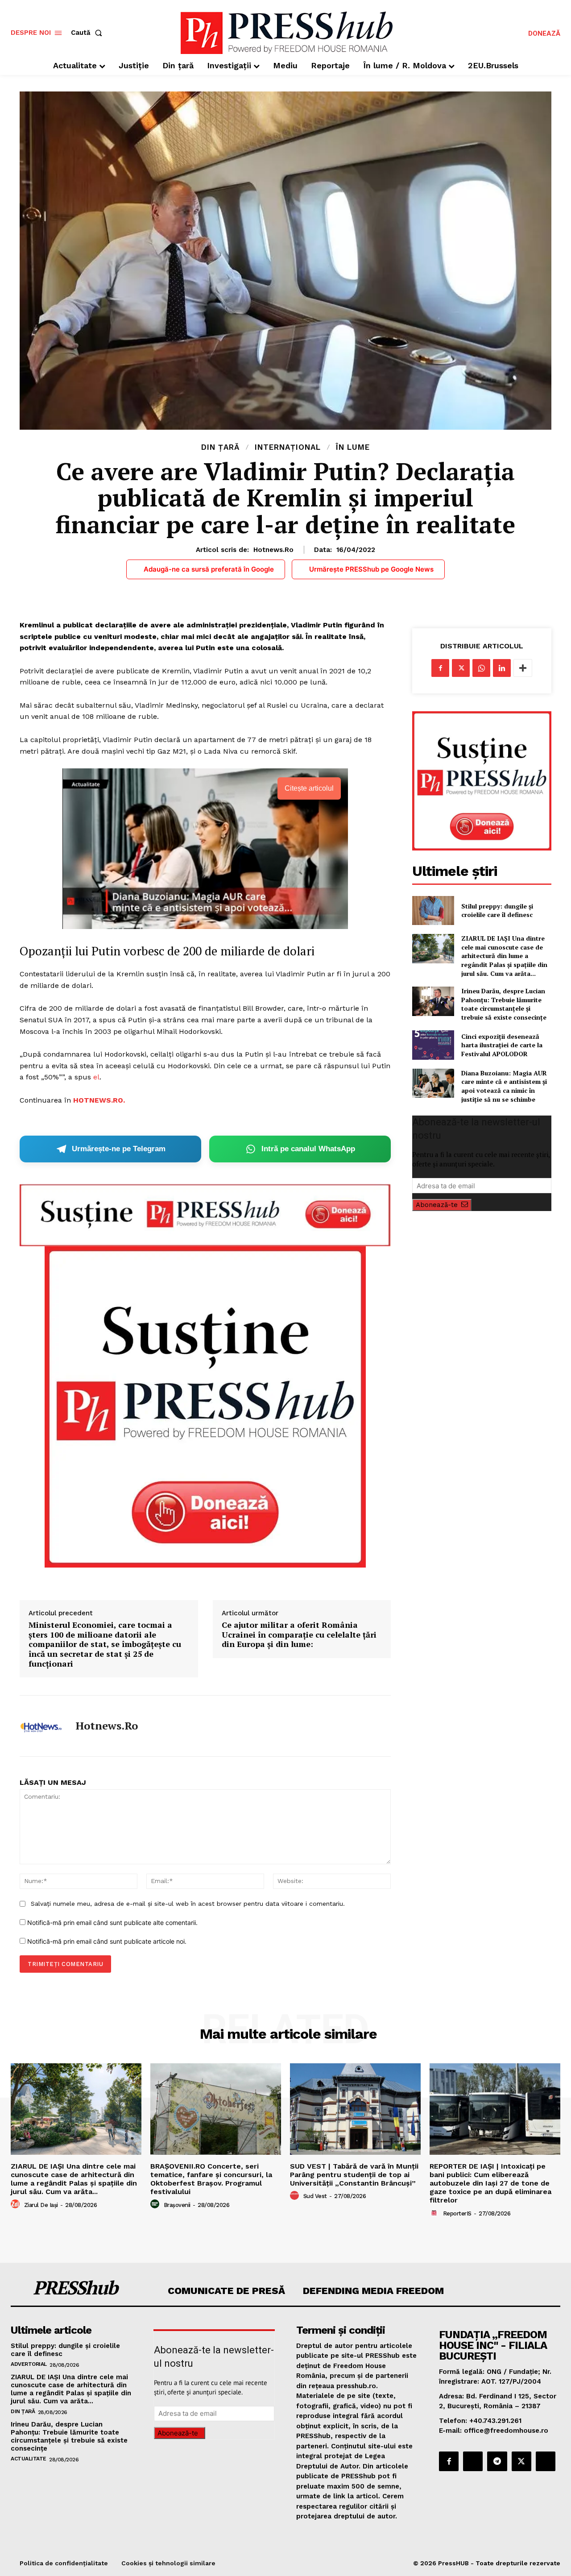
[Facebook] (440, 668)
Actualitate (29, 2459)
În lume (353, 447)
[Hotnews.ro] (41, 1726)
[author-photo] (17, 2204)
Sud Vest (315, 2196)
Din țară (220, 447)
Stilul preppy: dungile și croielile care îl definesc (497, 911)
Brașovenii (177, 2205)
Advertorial (29, 2364)
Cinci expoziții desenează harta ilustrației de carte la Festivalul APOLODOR (502, 1045)
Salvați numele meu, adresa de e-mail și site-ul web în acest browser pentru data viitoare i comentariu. (188, 1904)
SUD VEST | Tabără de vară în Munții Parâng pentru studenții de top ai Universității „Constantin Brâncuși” (354, 2175)
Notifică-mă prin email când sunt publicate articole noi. (107, 1941)
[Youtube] (546, 2461)
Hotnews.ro (273, 550)
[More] (523, 668)
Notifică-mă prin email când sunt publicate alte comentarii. (112, 1923)
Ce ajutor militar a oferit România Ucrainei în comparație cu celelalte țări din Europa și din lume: (299, 1635)
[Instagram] (473, 2461)
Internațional (288, 447)
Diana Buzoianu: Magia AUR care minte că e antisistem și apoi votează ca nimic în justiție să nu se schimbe (504, 1086)
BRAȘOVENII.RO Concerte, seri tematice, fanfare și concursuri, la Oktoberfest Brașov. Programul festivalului (211, 2179)
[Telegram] (497, 2461)
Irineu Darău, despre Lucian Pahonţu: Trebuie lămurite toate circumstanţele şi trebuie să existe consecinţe (504, 1004)
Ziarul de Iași (41, 2205)
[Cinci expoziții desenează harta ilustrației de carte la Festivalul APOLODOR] (433, 1045)
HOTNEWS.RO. (99, 1100)
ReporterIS (457, 2213)
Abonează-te (437, 1205)
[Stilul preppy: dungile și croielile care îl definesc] (433, 911)
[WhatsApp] (481, 668)
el (96, 1077)
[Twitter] (461, 668)
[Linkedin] (502, 668)
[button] (88, 33)
